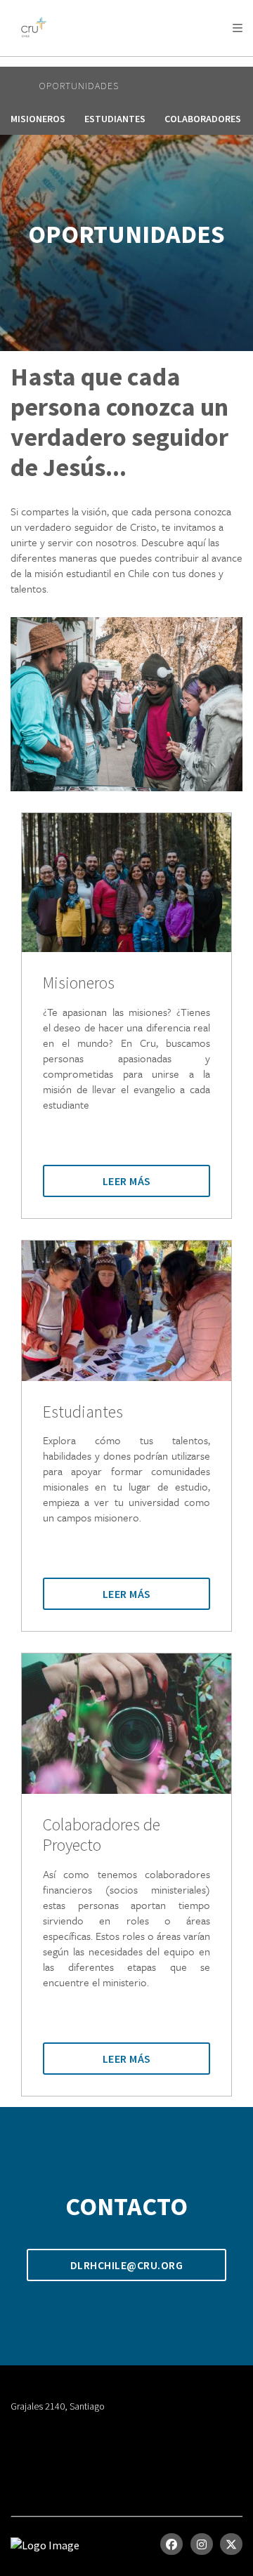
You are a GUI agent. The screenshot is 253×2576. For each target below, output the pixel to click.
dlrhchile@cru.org (127, 2265)
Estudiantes (115, 119)
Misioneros (38, 119)
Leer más (127, 1181)
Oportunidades (79, 86)
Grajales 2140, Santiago (58, 2406)
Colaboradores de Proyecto (102, 1835)
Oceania (178, 64)
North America (71, 64)
